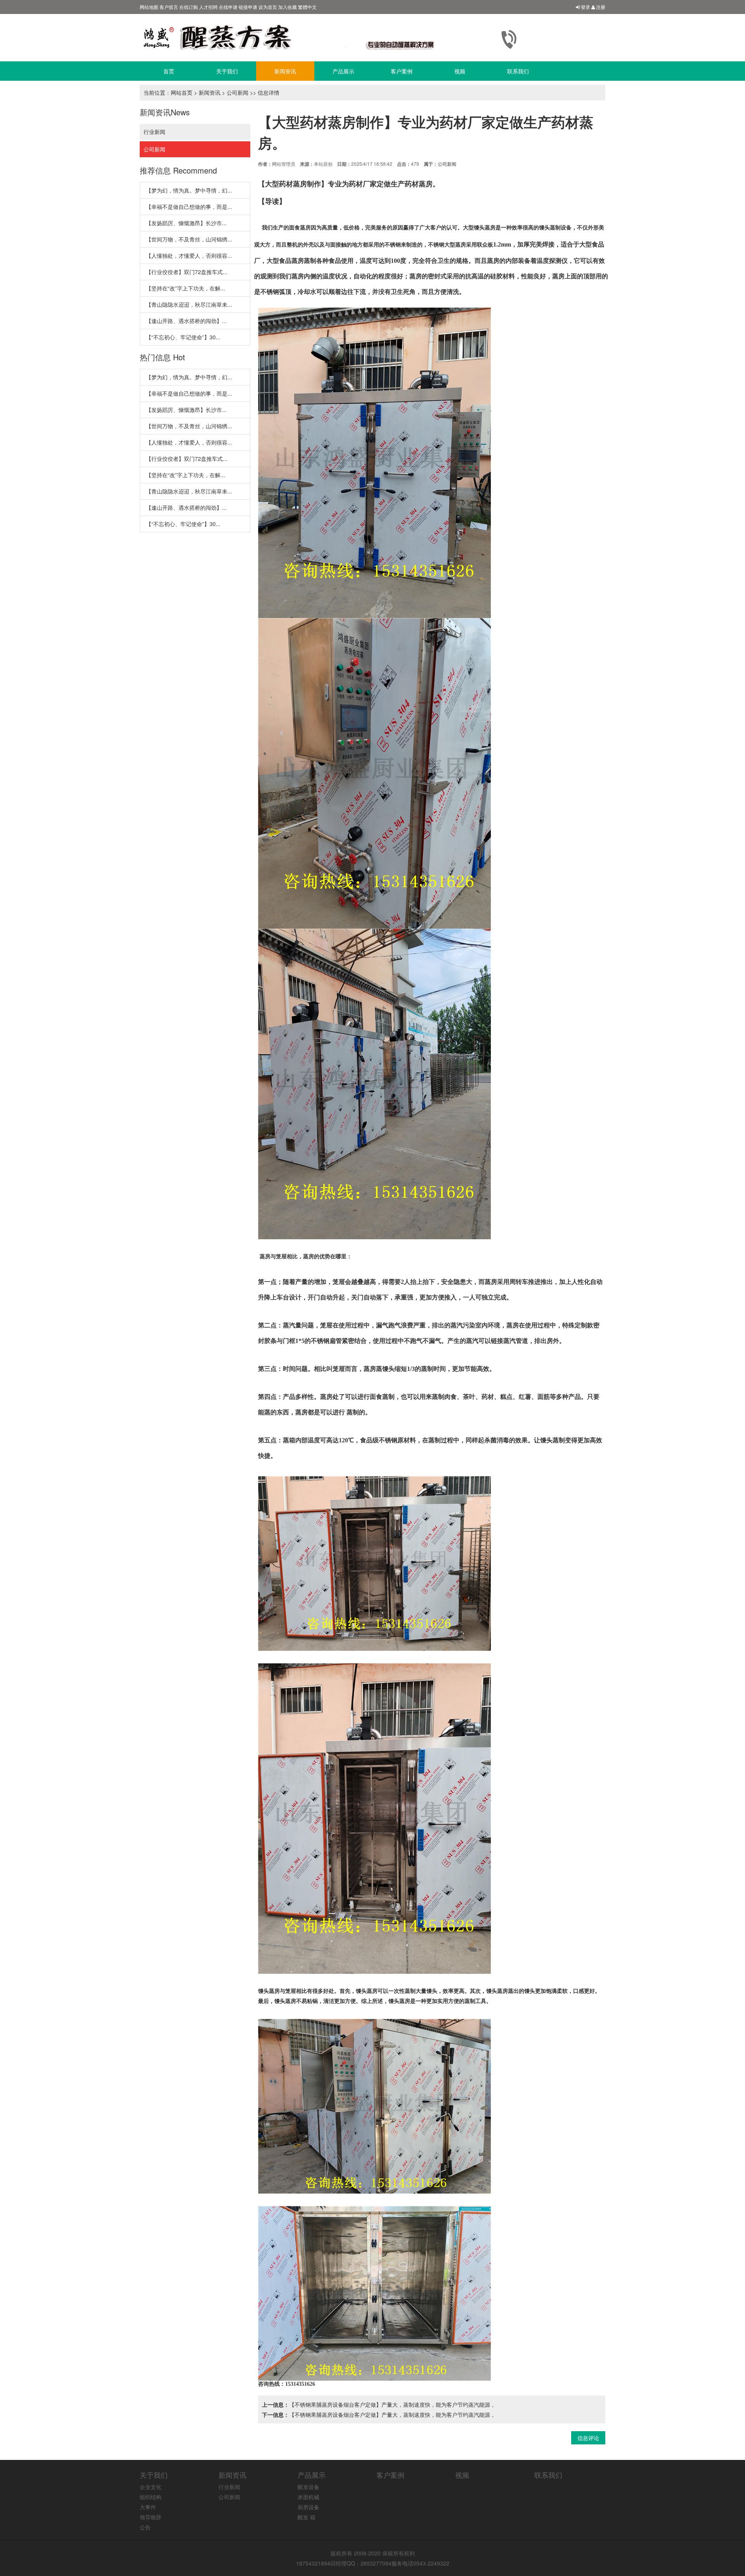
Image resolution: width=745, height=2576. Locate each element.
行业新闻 (154, 132)
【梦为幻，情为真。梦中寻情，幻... (189, 190)
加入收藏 (288, 7)
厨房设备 (308, 2507)
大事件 (148, 2507)
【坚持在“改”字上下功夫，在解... (185, 288)
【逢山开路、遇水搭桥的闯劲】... (186, 321)
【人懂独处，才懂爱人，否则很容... (189, 255)
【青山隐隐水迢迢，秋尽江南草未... (189, 304)
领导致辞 (151, 2517)
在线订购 (189, 7)
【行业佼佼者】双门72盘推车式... (187, 272)
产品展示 (343, 71)
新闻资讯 (285, 71)
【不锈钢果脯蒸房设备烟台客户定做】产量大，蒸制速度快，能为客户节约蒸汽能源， (392, 2404)
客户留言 (169, 7)
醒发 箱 (307, 2517)
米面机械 (308, 2497)
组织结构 (151, 2497)
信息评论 (588, 2438)
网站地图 (149, 7)
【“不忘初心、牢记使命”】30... (183, 337)
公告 (145, 2527)
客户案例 (402, 71)
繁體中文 (307, 7)
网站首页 (182, 92)
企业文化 (151, 2487)
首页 (169, 71)
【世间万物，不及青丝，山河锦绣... (189, 239)
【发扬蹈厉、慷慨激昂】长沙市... (186, 223)
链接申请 (248, 7)
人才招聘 (208, 7)
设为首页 (268, 7)
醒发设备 (308, 2487)
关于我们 (227, 71)
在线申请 (228, 7)
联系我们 (518, 71)
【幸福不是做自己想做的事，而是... (189, 207)
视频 (460, 71)
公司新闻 (237, 92)
